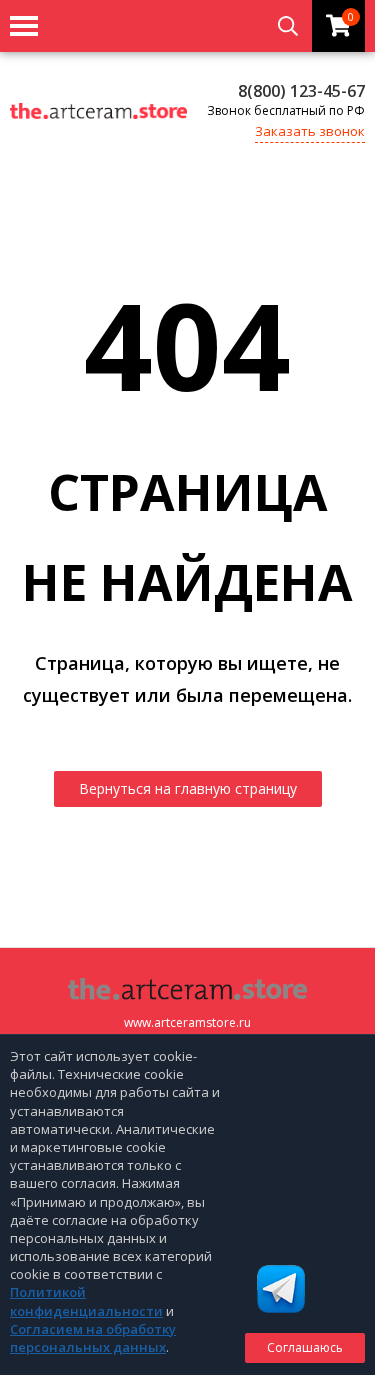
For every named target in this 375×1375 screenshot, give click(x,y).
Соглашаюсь (305, 1347)
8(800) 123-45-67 (301, 91)
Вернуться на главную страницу (188, 788)
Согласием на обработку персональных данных (93, 1338)
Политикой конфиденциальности (86, 1301)
